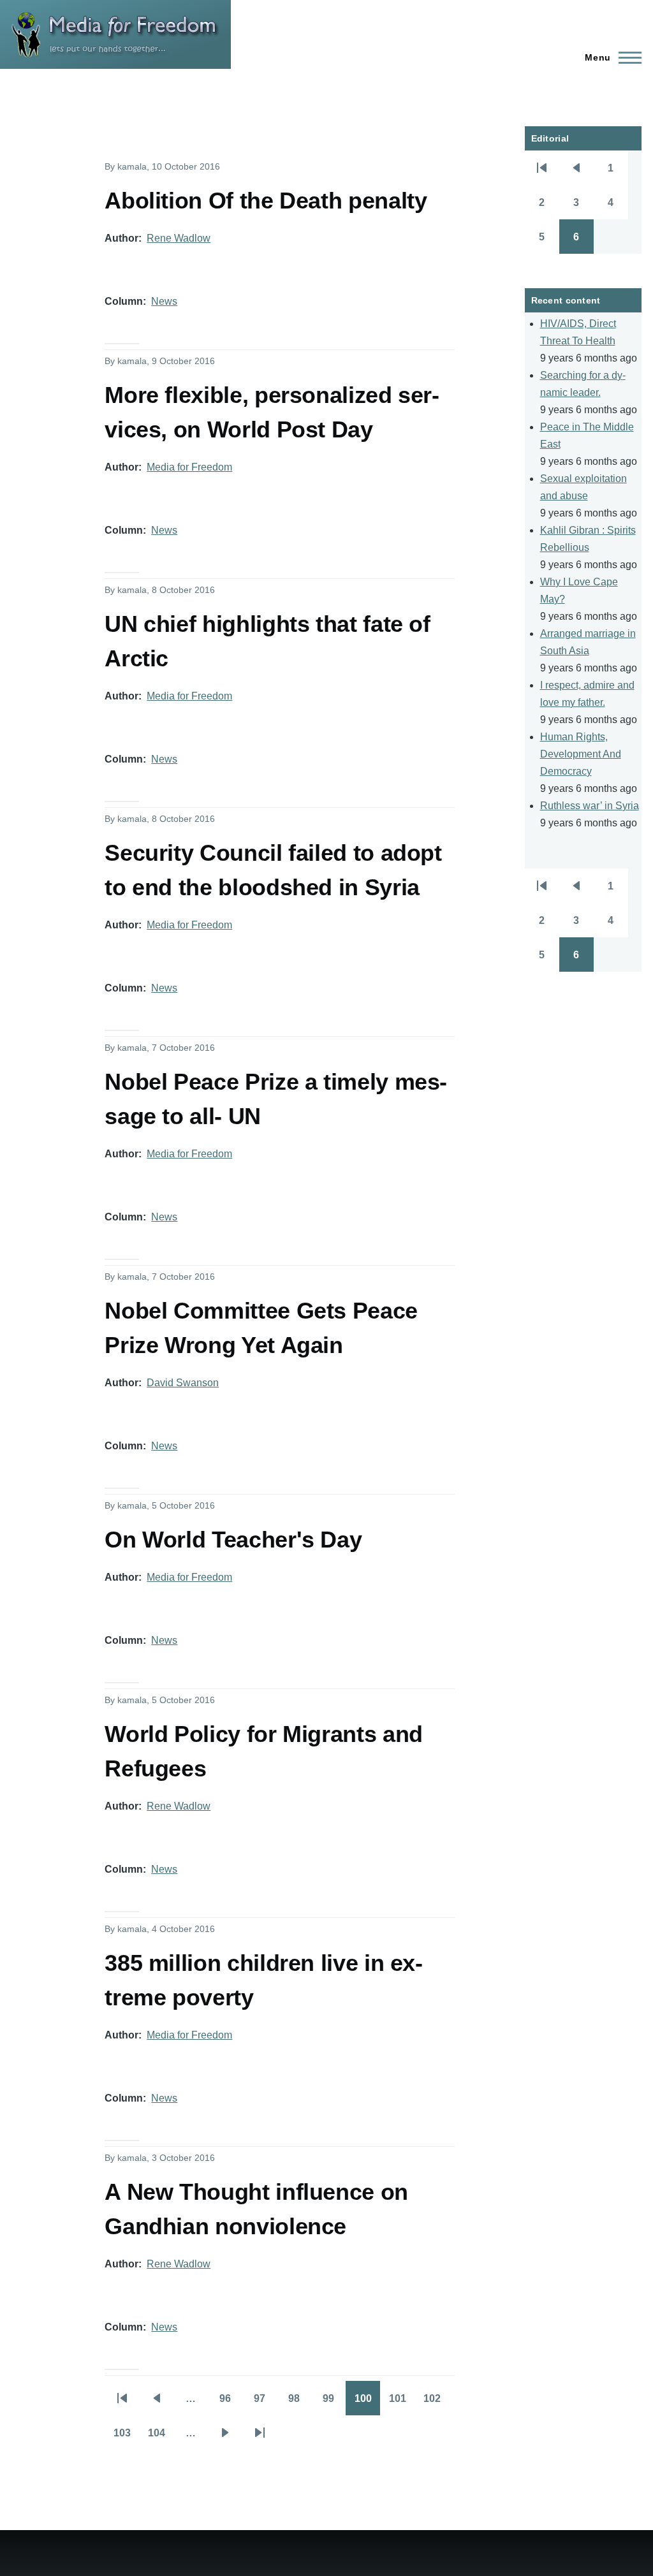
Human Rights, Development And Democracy (581, 754)
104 (161, 2437)
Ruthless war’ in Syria (590, 806)
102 (436, 2403)
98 (300, 2403)
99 (334, 2403)
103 (126, 2437)
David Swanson (183, 1383)
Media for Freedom (189, 467)
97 (265, 2403)
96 (231, 2403)
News (164, 301)
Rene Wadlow (179, 238)
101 (402, 2403)
